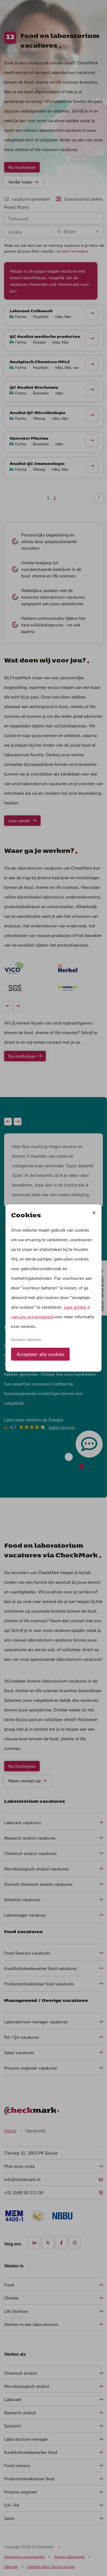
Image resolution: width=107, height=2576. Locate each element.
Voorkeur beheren (26, 1339)
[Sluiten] (94, 1213)
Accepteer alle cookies (40, 1354)
